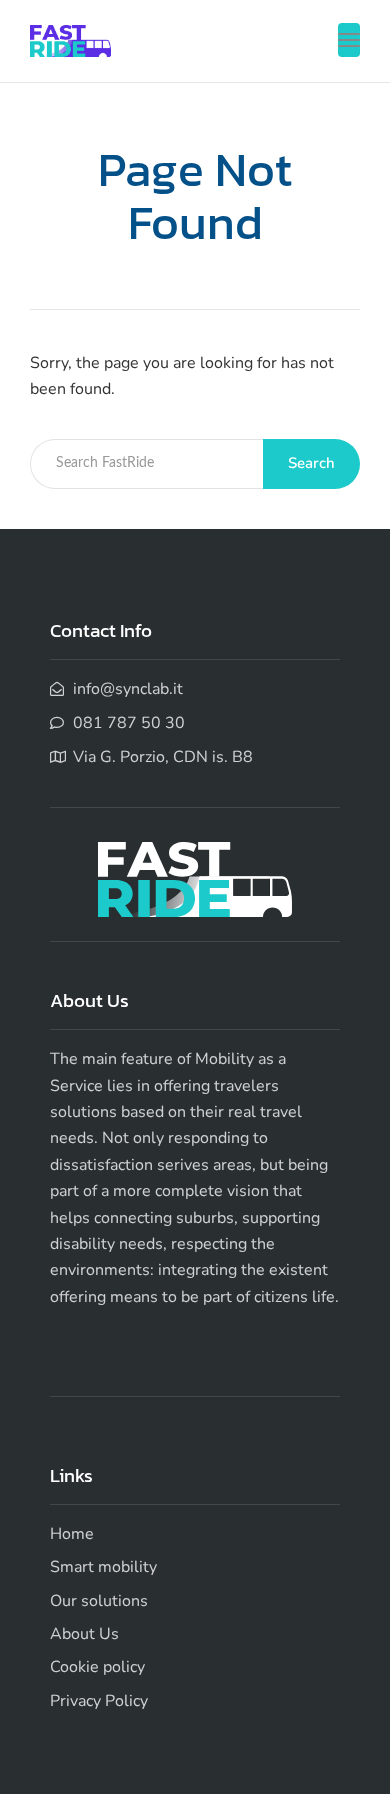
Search (311, 463)
